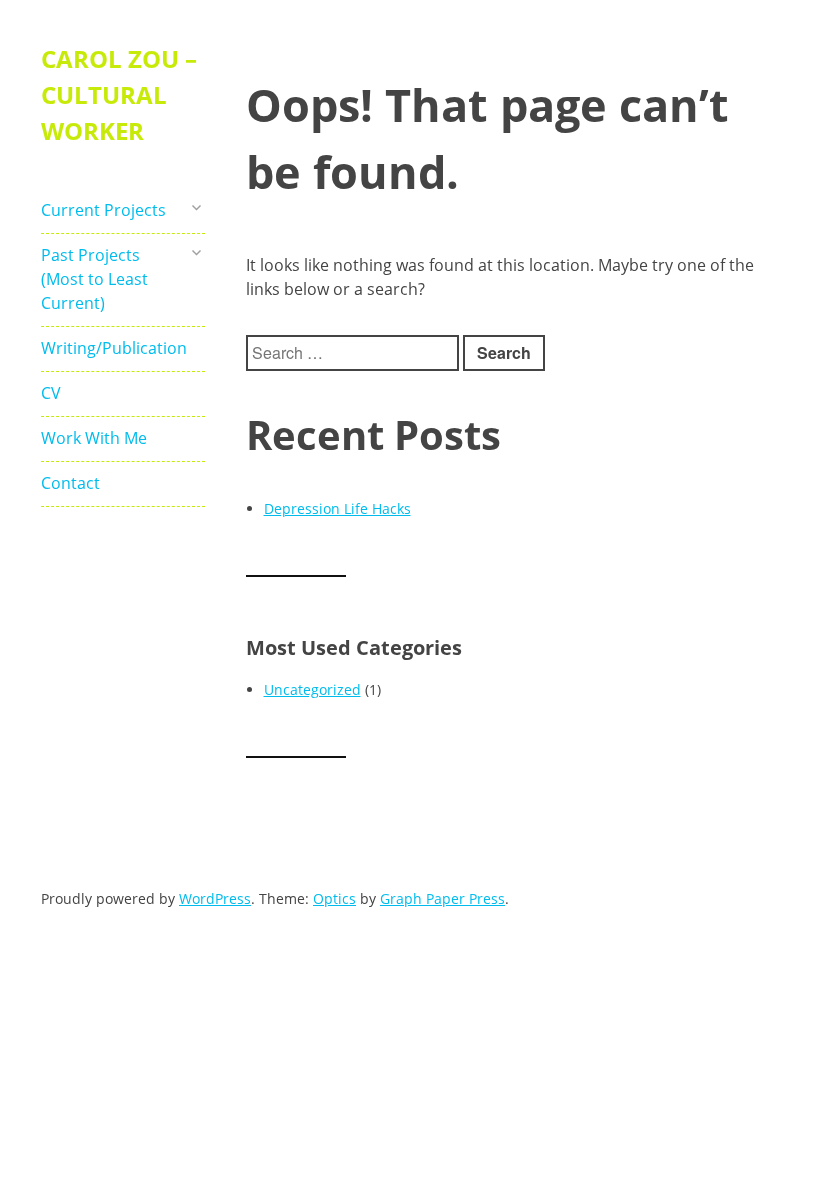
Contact (70, 483)
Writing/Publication (108, 348)
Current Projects (103, 210)
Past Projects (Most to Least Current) (94, 279)
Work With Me (94, 438)
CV (51, 393)
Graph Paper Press (442, 898)
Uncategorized (312, 689)
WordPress (215, 898)
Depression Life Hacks (337, 508)
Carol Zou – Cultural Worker (119, 94)
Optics (334, 898)
